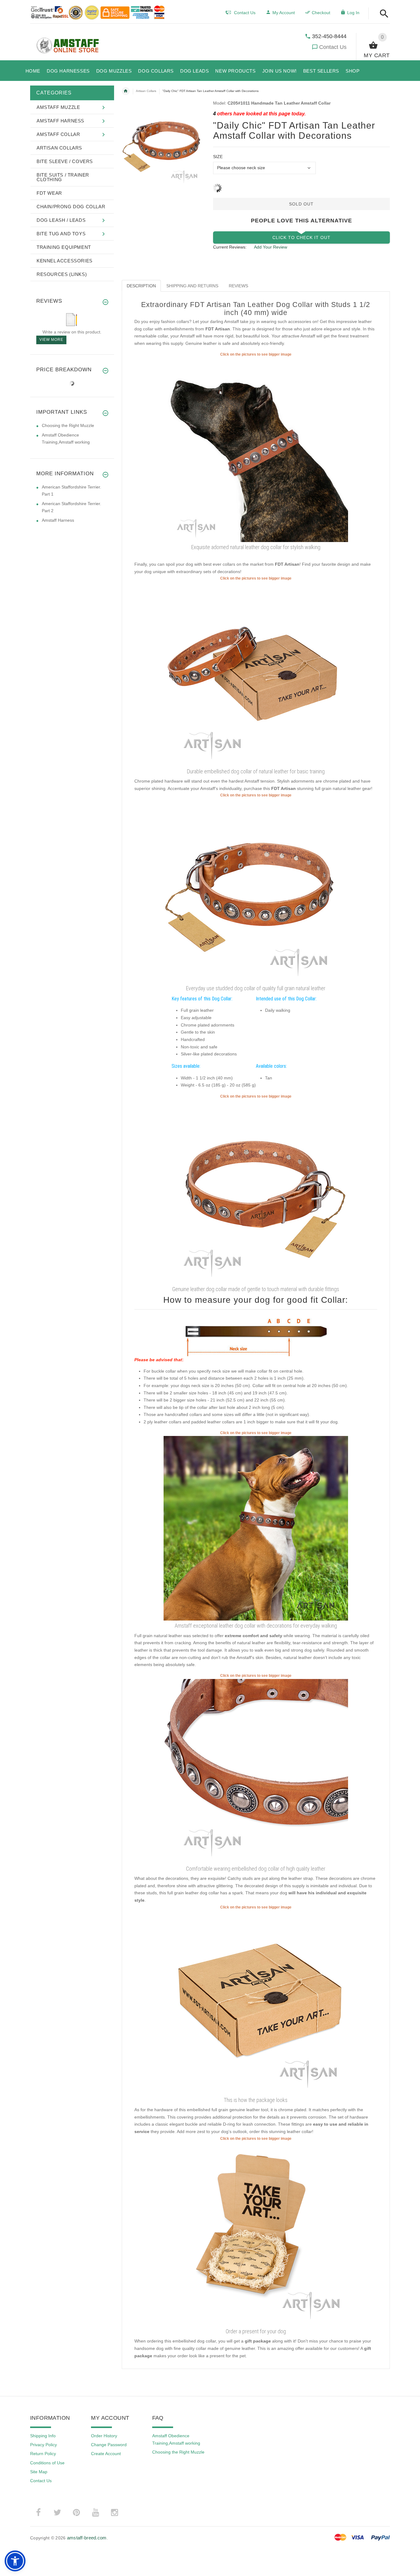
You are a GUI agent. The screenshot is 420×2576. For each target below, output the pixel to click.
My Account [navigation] (284, 13)
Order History (104, 2436)
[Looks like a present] (256, 2234)
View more (51, 340)
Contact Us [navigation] (245, 13)
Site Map (39, 2472)
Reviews (238, 286)
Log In (353, 13)
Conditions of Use (47, 2463)
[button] (382, 14)
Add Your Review (271, 247)
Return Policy (43, 2454)
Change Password (109, 2445)
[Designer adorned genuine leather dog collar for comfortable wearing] (256, 449)
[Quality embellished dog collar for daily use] (256, 1771)
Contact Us (333, 47)
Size (218, 157)
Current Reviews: (230, 247)
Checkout (321, 13)
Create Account (106, 2454)
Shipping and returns (192, 286)
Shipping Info (43, 2436)
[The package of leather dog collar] (256, 2002)
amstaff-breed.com (87, 2538)
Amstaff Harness (58, 520)
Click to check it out (301, 237)
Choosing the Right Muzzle (68, 425)
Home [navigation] (126, 91)
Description (141, 286)
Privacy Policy (44, 2445)
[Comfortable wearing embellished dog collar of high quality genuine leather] (256, 1191)
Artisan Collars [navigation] (146, 91)
